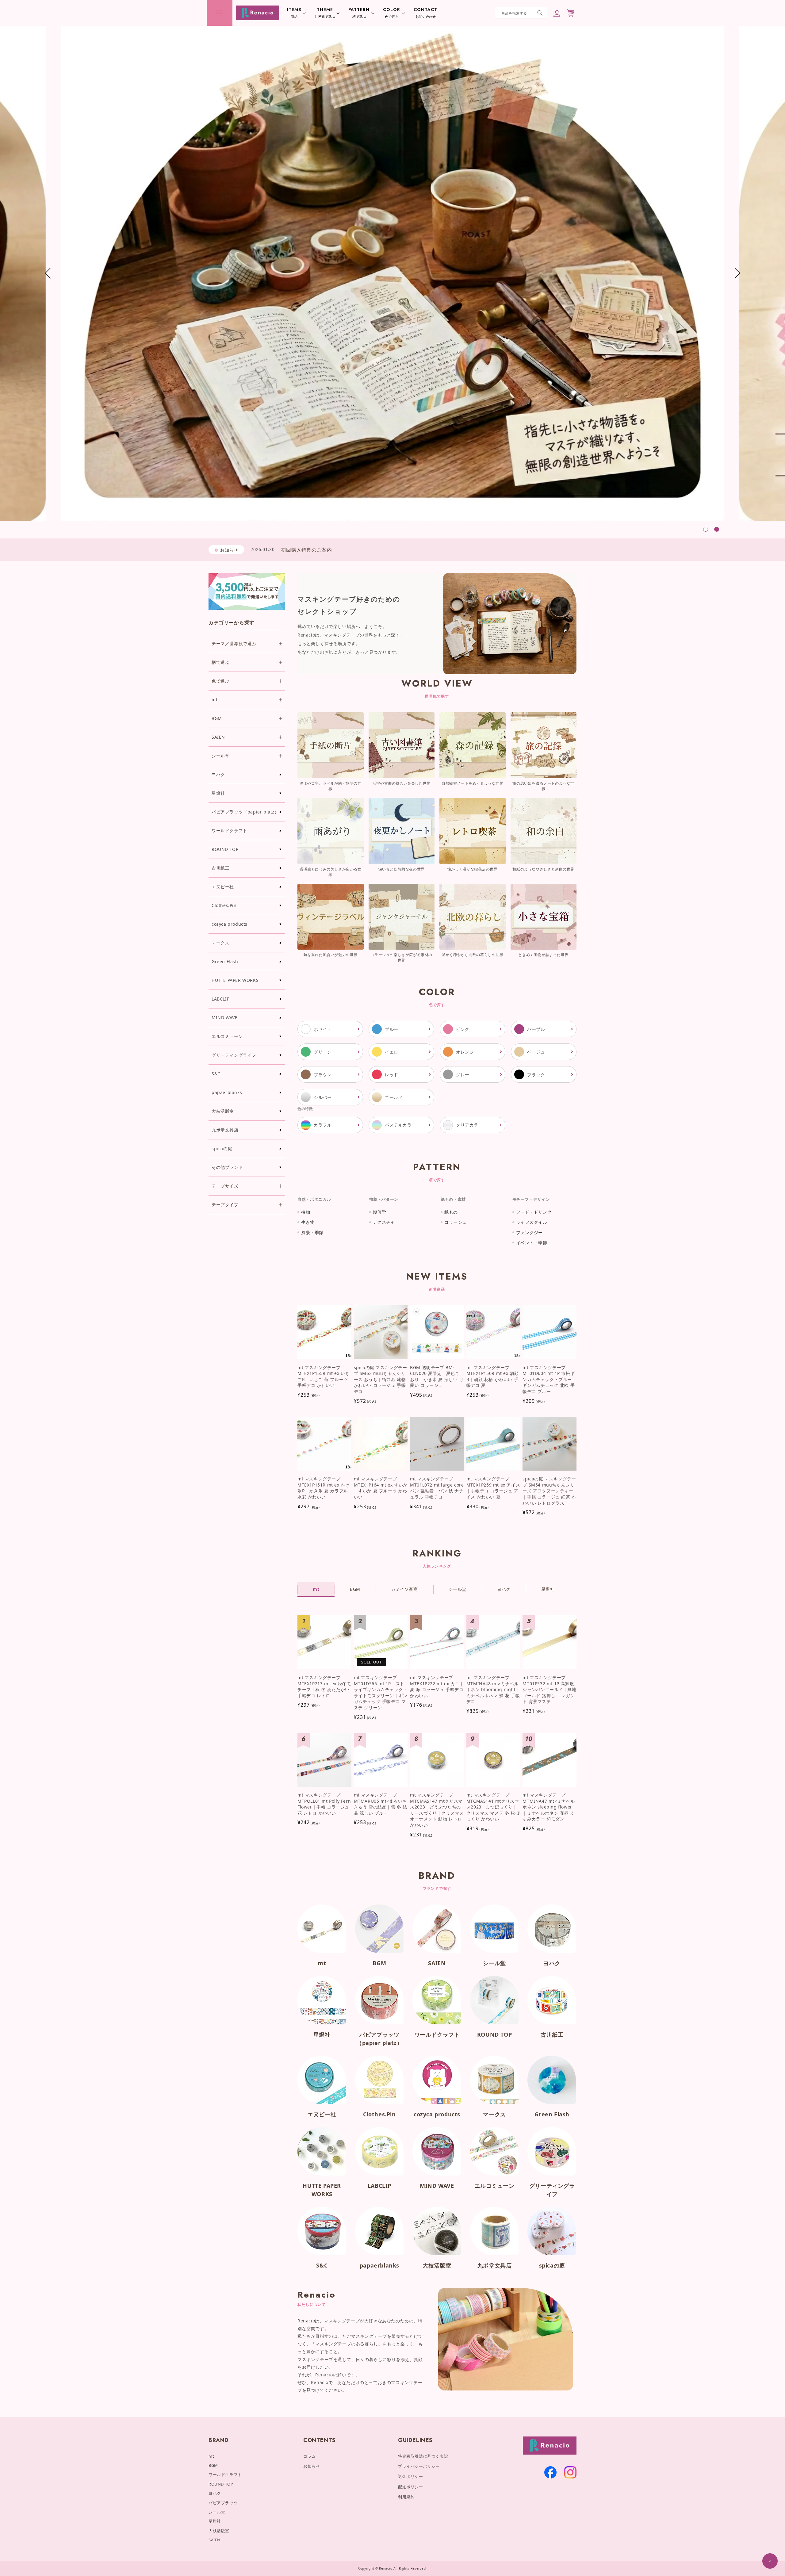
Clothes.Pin (224, 905)
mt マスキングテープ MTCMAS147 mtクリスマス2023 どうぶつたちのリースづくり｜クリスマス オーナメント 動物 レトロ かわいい (437, 1810)
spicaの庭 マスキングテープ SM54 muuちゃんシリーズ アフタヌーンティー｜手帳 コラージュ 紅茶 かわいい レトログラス (549, 1491)
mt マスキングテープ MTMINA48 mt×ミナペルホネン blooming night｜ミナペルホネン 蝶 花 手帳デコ (493, 1689)
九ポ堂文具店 (225, 1130)
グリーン (323, 1052)
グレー (463, 1075)
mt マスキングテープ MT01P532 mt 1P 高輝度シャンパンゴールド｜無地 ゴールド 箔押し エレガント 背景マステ (549, 1689)
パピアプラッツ (223, 2503)
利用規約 (406, 2497)
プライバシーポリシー (419, 2466)
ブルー (392, 1029)
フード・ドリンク (534, 1212)
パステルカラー (400, 1125)
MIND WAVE (224, 1018)
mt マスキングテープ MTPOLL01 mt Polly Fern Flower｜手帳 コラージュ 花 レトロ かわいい (324, 1804)
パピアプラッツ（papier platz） (245, 812)
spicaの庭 (222, 1148)
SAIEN (437, 1963)
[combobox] (521, 13)
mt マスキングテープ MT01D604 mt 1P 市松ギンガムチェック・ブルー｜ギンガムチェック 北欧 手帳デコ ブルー (549, 1379)
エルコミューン (227, 1036)
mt (322, 1963)
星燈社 (218, 793)
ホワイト (323, 1029)
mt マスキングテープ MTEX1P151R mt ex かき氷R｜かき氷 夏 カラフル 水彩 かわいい (324, 1488)
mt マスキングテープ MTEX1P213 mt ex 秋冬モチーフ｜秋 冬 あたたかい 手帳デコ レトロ (324, 1686)
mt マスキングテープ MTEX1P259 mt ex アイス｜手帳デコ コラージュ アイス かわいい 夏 (493, 1488)
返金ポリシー (411, 2476)
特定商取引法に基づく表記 (423, 2456)
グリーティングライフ (234, 1055)
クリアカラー (469, 1125)
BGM (379, 1963)
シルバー (323, 1097)
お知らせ (312, 2466)
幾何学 (380, 1212)
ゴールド (394, 1097)
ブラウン (323, 1075)
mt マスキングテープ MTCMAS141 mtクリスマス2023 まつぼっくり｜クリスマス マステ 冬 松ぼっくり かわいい (493, 1807)
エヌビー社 (223, 887)
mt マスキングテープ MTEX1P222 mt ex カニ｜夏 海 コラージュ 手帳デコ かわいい (437, 1686)
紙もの (451, 1212)
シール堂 (494, 1963)
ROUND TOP (225, 849)
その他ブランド (227, 1167)
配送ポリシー (411, 2487)
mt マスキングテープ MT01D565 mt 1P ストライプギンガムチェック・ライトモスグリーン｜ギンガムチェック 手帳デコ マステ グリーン (381, 1692)
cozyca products (230, 924)
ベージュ (536, 1052)
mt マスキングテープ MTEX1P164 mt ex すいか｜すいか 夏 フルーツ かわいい (381, 1488)
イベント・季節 (532, 1243)
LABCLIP (220, 999)
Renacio (386, 2568)
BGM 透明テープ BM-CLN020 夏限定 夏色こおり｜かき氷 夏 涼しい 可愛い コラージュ (437, 1376)
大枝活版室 (223, 1111)
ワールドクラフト (230, 831)
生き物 (308, 1222)
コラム (310, 2456)
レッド (392, 1075)
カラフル (323, 1125)
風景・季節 (312, 1232)
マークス (220, 943)
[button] (220, 13)
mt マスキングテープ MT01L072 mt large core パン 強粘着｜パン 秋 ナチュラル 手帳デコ (437, 1488)
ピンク (463, 1029)
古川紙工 (220, 868)
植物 (306, 1212)
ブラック (536, 1075)
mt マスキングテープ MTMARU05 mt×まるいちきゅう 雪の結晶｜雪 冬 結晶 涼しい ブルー (381, 1804)
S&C (216, 1074)
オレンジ (465, 1052)
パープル (536, 1029)
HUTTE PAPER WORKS (235, 980)
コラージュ (456, 1222)
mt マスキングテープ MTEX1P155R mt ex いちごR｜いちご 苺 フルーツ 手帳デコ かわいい (324, 1376)
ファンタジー (530, 1232)
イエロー (394, 1052)
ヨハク (218, 774)
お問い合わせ (425, 13)
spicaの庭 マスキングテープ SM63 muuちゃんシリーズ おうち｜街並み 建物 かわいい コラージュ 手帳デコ (381, 1379)
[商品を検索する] (540, 13)
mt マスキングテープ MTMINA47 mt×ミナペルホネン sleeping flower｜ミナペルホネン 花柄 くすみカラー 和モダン (549, 1807)
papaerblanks (227, 1092)
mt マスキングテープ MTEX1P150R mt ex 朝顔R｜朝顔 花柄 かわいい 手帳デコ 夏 (492, 1376)
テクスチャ (384, 1222)
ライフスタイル (532, 1222)
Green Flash (225, 961)
